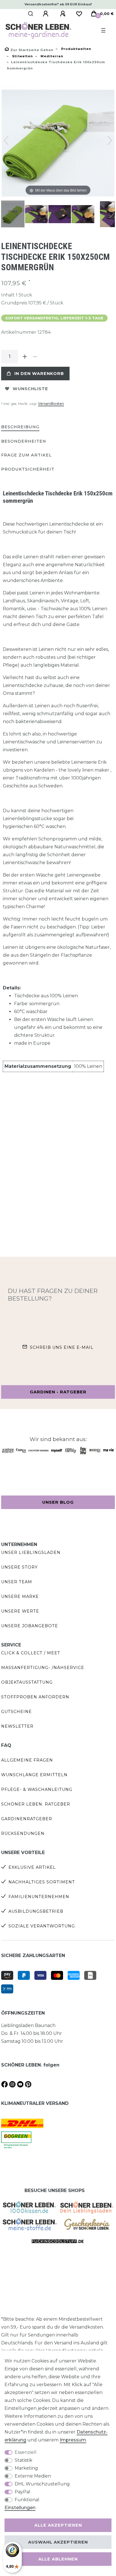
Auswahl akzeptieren (58, 2542)
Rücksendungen (23, 1833)
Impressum (73, 2440)
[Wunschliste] (79, 14)
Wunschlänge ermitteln (34, 1775)
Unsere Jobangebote (30, 1626)
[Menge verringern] (35, 357)
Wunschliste (30, 389)
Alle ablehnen (58, 2559)
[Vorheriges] (6, 140)
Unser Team (17, 1582)
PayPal (23, 2492)
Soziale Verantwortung (42, 1926)
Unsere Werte (20, 1611)
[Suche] (31, 14)
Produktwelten (76, 49)
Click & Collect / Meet (31, 1653)
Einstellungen (20, 2508)
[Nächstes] (110, 140)
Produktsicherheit (28, 469)
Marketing (26, 2468)
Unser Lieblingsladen (31, 1552)
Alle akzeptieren (58, 2525)
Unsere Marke (20, 1596)
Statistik (24, 2460)
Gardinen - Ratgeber (58, 1392)
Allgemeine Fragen (27, 1760)
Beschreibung (20, 427)
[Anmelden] (46, 14)
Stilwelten (22, 56)
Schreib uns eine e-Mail (62, 1347)
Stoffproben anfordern (35, 1697)
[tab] (20, 427)
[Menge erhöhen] (25, 357)
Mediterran (51, 56)
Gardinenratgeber (27, 1819)
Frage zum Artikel (26, 455)
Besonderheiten (24, 441)
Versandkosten (51, 404)
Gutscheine (16, 1712)
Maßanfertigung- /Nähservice (43, 1668)
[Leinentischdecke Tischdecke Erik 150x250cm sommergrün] (15, 215)
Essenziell (26, 2452)
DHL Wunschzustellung (42, 2484)
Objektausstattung (27, 1682)
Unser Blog (58, 1502)
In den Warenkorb (39, 374)
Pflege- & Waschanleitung (37, 1789)
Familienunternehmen (39, 1897)
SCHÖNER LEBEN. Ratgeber (36, 1804)
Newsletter (17, 1726)
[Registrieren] (64, 14)
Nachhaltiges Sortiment (42, 1882)
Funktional (27, 2500)
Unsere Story (19, 1567)
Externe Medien (33, 2476)
